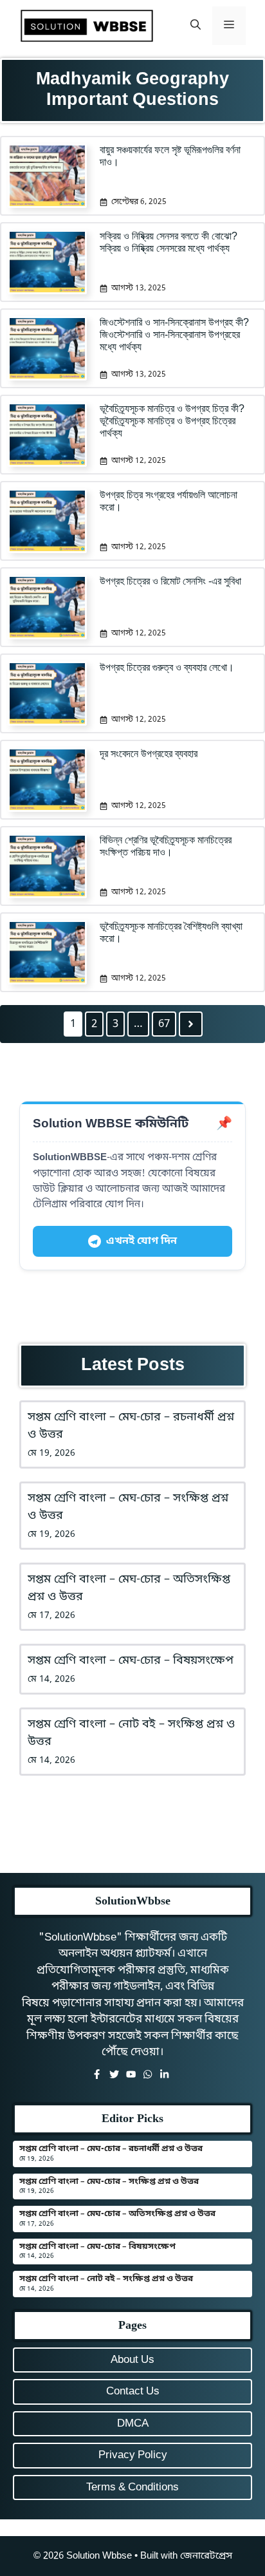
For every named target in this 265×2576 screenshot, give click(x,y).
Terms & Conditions (132, 2487)
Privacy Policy (133, 2455)
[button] (196, 26)
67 (164, 1024)
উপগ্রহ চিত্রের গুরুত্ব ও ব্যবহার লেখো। (167, 667)
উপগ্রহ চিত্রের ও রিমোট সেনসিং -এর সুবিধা (170, 581)
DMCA (133, 2424)
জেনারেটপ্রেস (206, 2556)
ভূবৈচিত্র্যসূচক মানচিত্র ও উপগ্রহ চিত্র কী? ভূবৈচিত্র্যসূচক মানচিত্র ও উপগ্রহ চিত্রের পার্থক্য (172, 421)
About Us (132, 2360)
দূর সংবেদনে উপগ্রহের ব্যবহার (149, 754)
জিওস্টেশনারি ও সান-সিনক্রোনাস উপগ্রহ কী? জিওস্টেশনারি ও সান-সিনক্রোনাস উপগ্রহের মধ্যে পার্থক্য (174, 334)
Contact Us (133, 2392)
